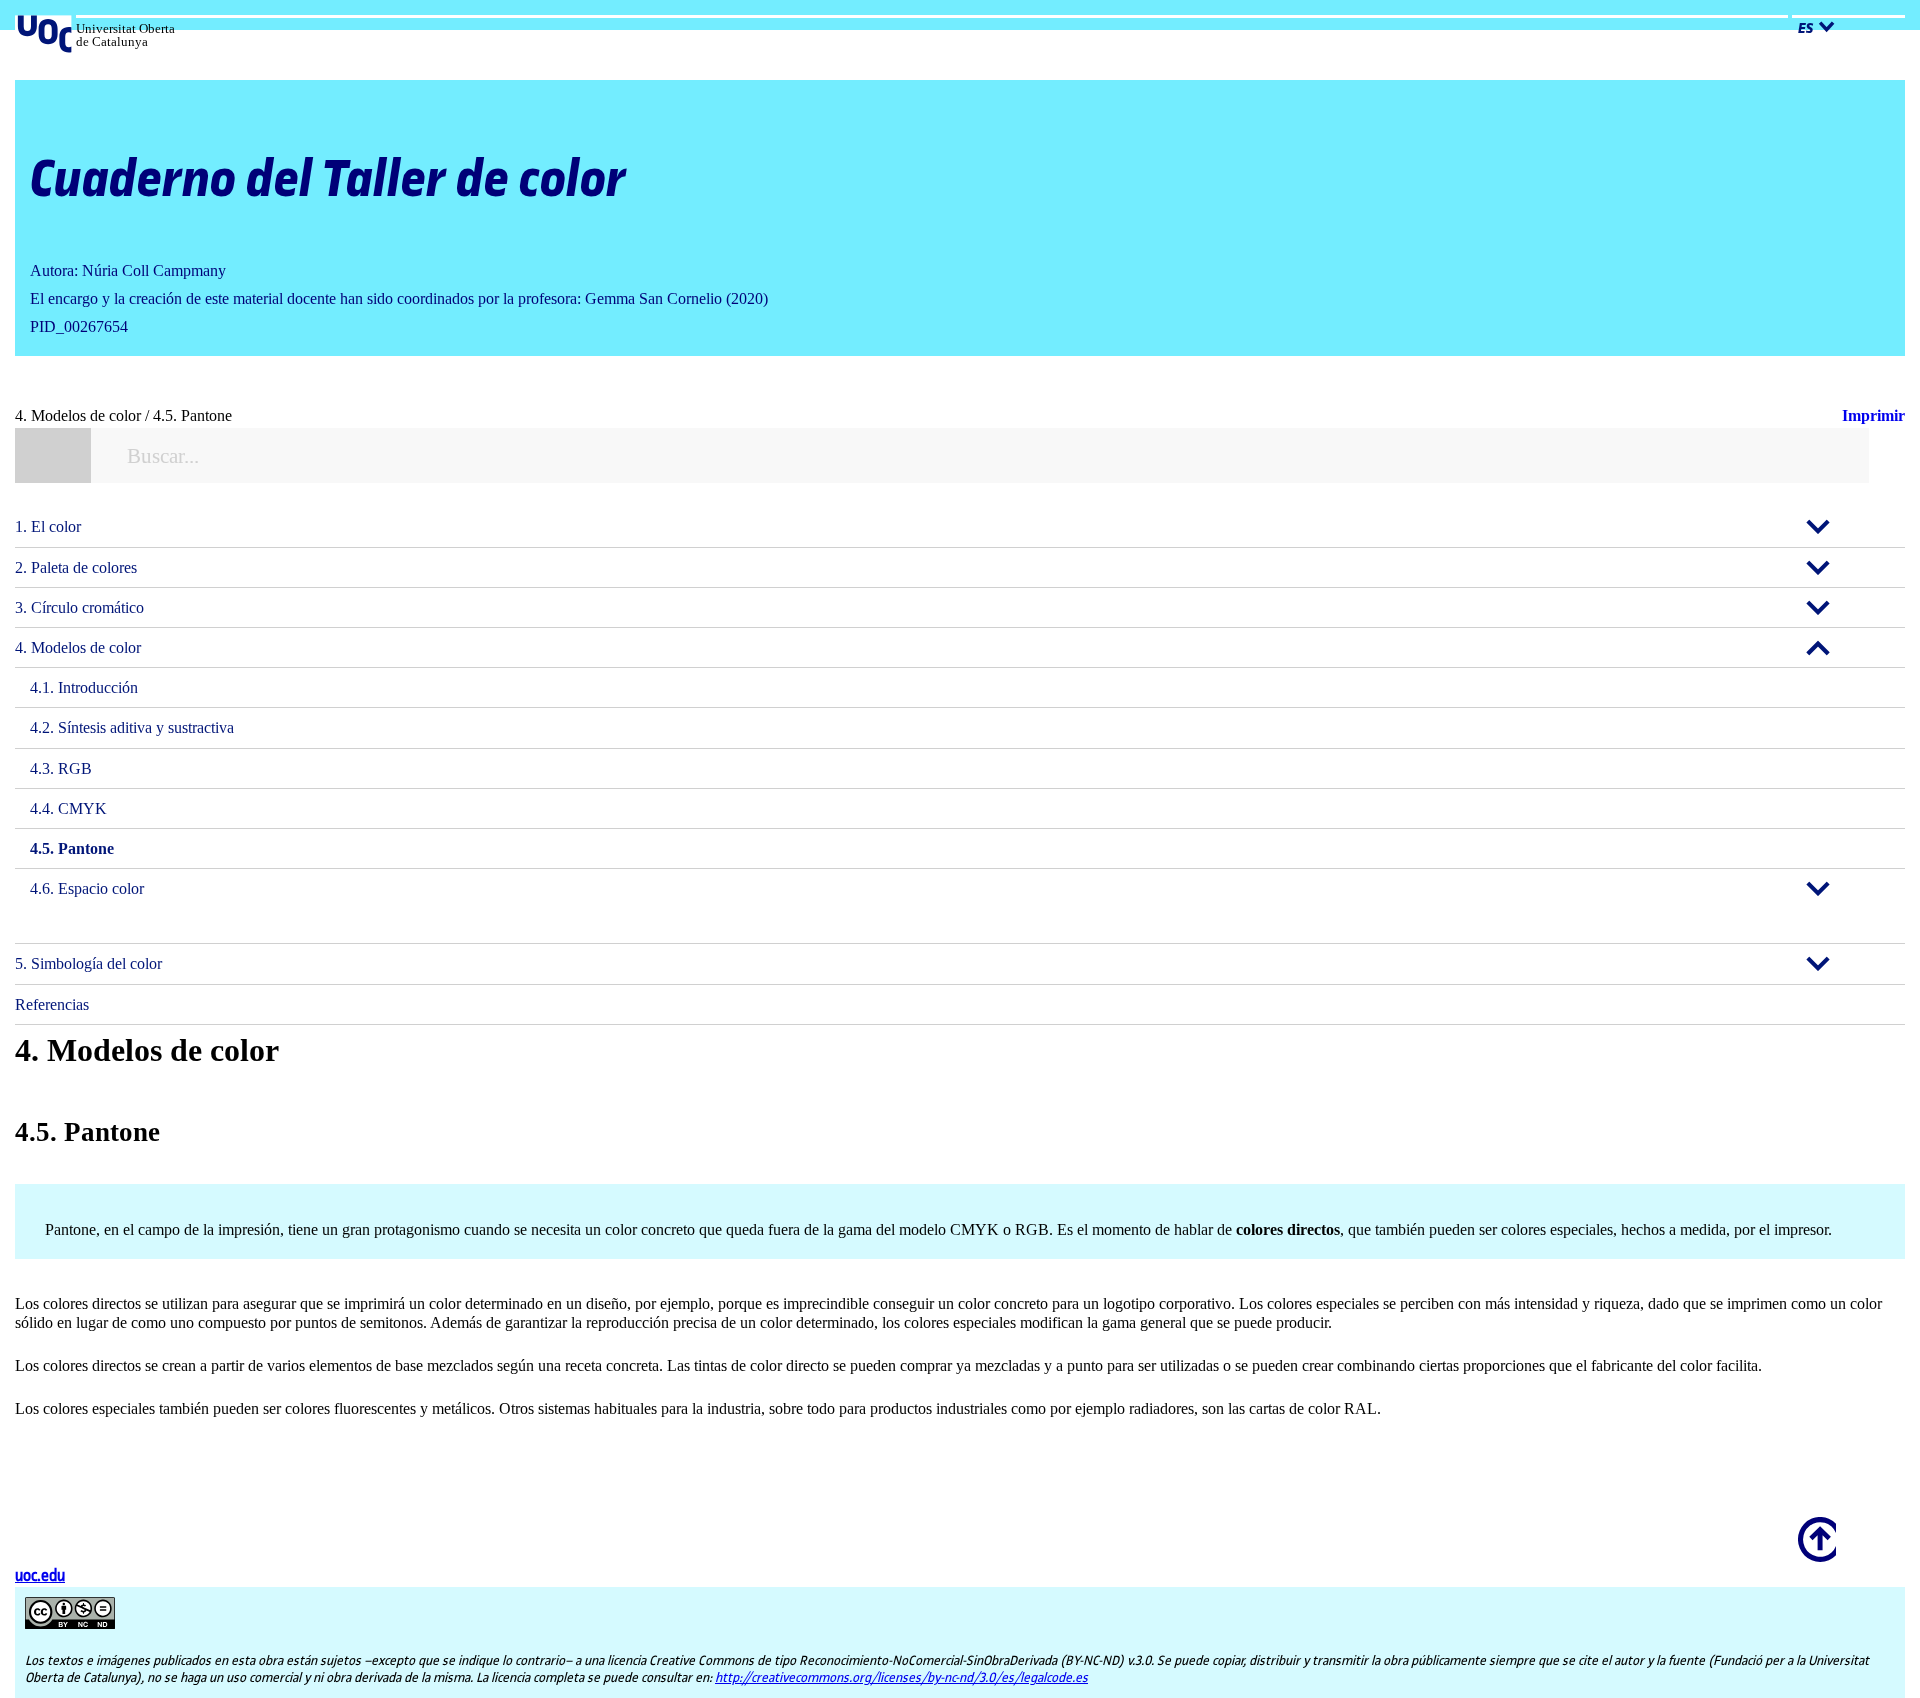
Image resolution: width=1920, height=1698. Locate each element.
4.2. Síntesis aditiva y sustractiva (132, 727)
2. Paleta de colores (76, 567)
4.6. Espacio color (87, 888)
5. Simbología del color (88, 963)
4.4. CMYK (68, 808)
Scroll (1814, 1526)
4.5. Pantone (72, 848)
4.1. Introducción (84, 687)
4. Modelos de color (78, 647)
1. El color (48, 526)
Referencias (52, 1004)
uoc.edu (40, 1576)
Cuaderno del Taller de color (328, 180)
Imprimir (1873, 415)
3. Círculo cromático (79, 607)
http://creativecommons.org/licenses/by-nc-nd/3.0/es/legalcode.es (901, 1678)
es (1805, 29)
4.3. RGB (61, 768)
